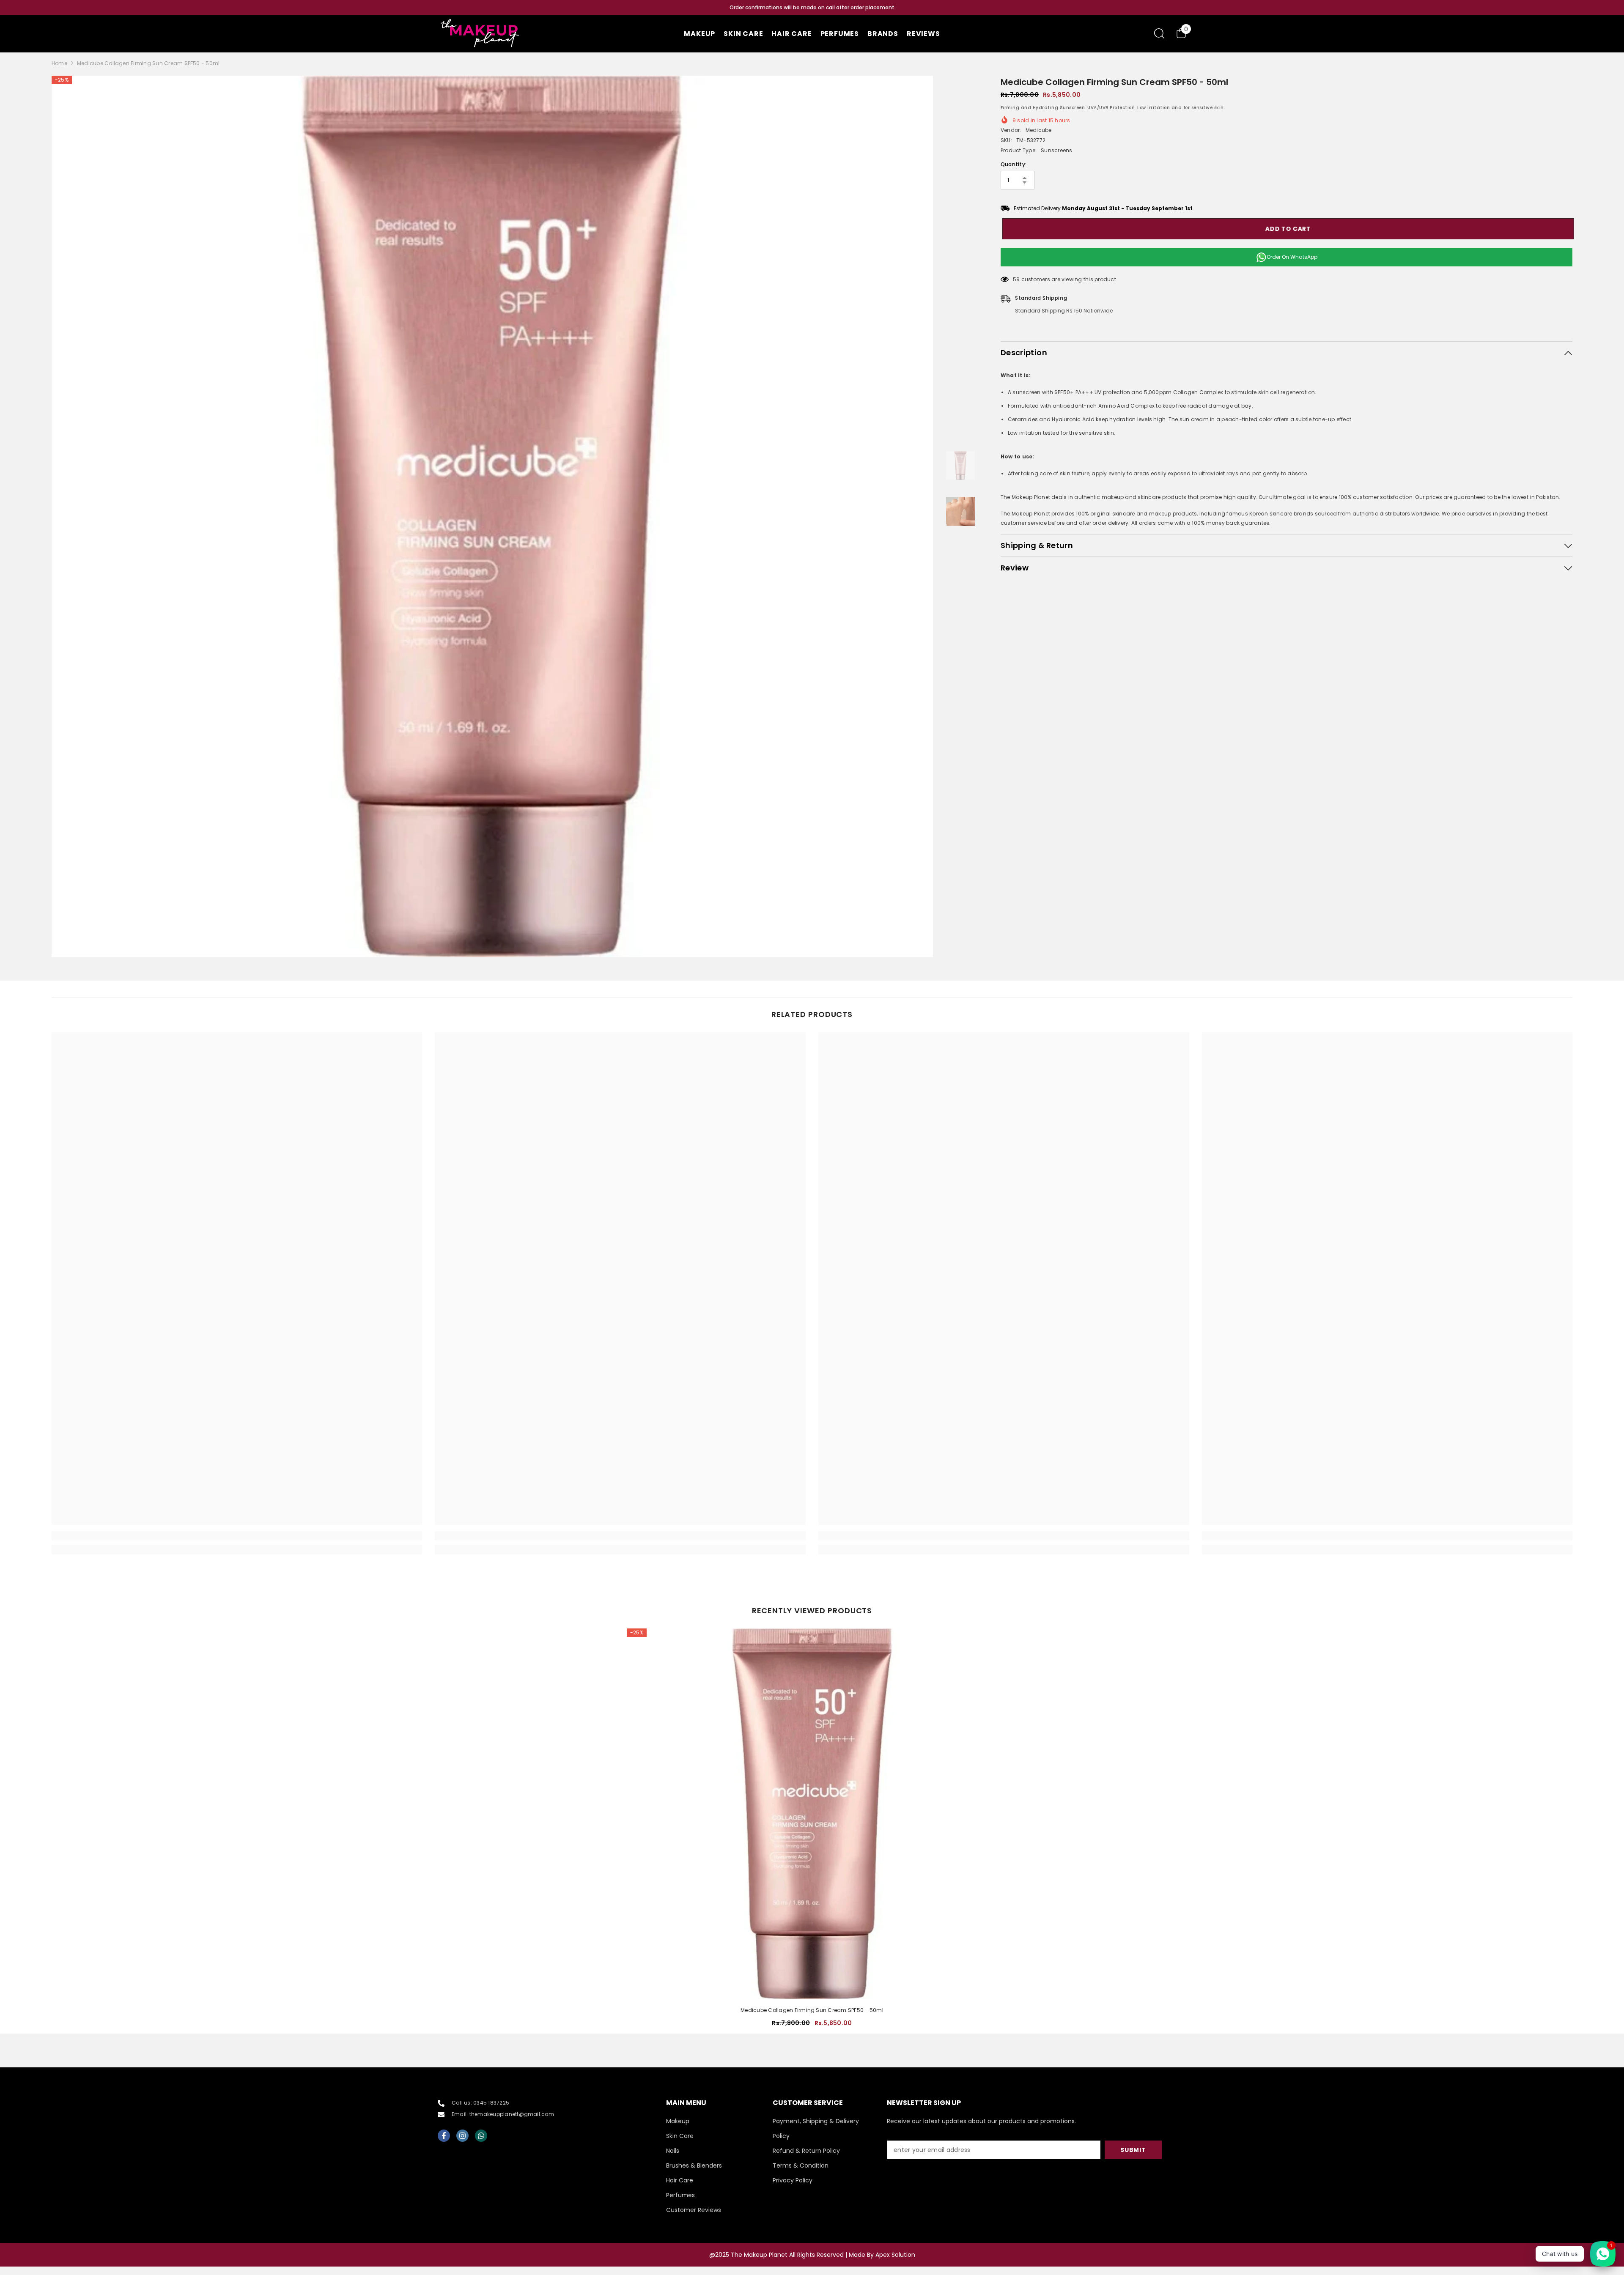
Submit (1133, 2150)
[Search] (1159, 33)
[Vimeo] (481, 2136)
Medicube (1039, 130)
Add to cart (1287, 229)
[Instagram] (462, 2136)
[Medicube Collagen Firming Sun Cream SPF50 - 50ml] (812, 1814)
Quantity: (1014, 164)
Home (59, 63)
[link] (237, 1536)
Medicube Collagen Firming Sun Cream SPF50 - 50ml (812, 2010)
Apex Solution (895, 2255)
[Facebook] (444, 2136)
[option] (812, 8)
